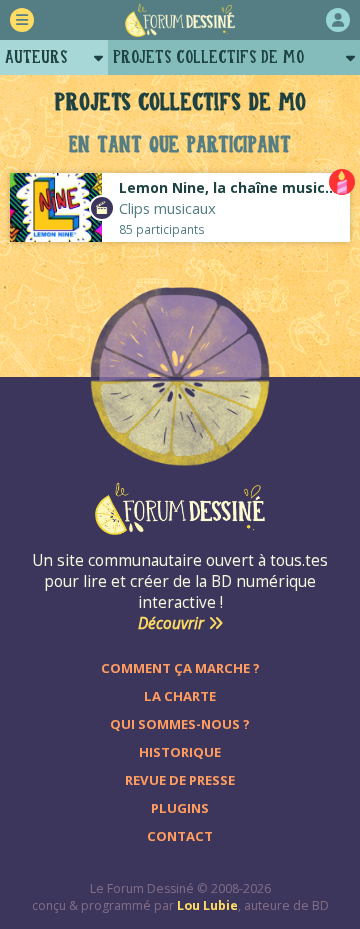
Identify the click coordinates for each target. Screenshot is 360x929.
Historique (180, 752)
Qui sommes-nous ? (180, 724)
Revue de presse (180, 780)
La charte (180, 696)
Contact (180, 836)
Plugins (180, 808)
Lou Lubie (207, 905)
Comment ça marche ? (180, 668)
